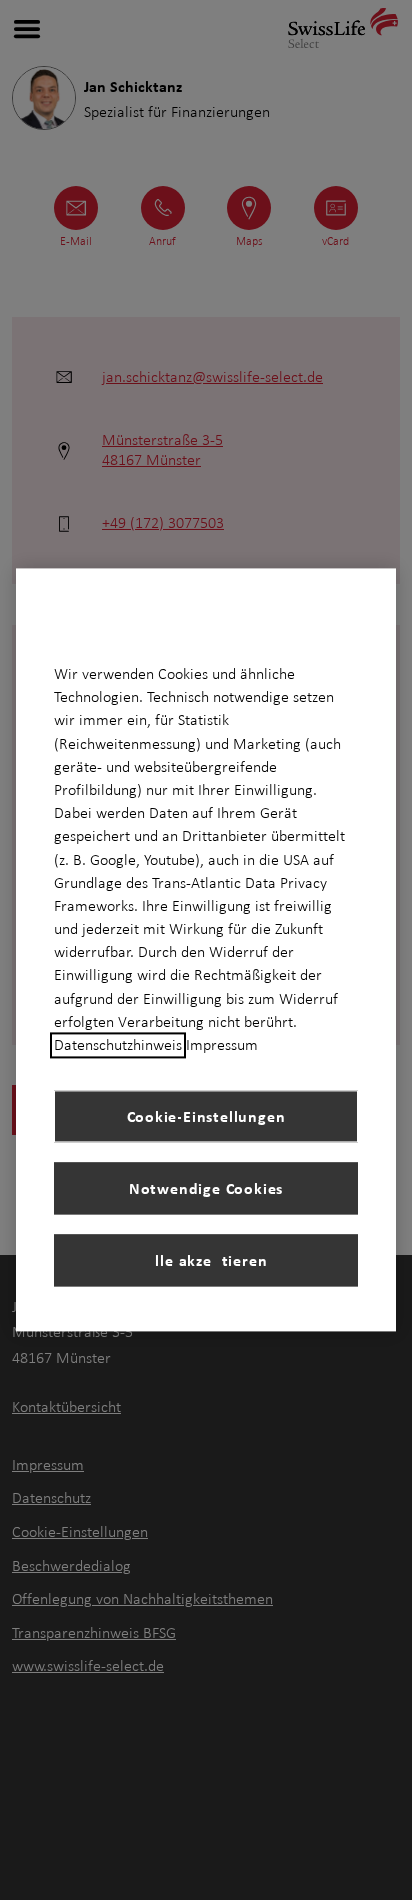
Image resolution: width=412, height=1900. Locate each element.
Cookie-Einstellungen (206, 1116)
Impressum (222, 1045)
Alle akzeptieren (206, 1260)
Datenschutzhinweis (118, 1045)
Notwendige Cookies (206, 1188)
